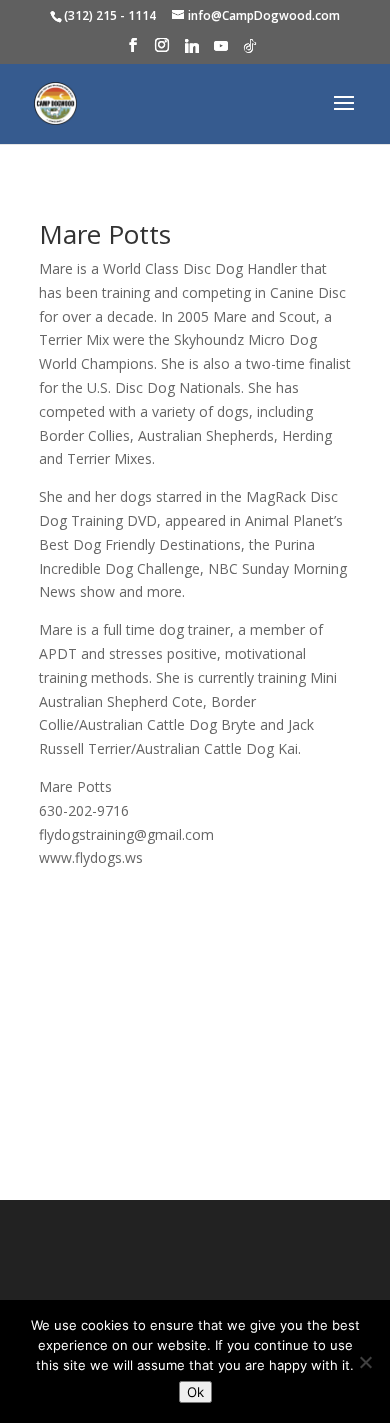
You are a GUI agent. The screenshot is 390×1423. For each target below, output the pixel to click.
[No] (365, 1362)
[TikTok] (250, 51)
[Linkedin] (192, 51)
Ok (195, 1392)
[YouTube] (221, 51)
